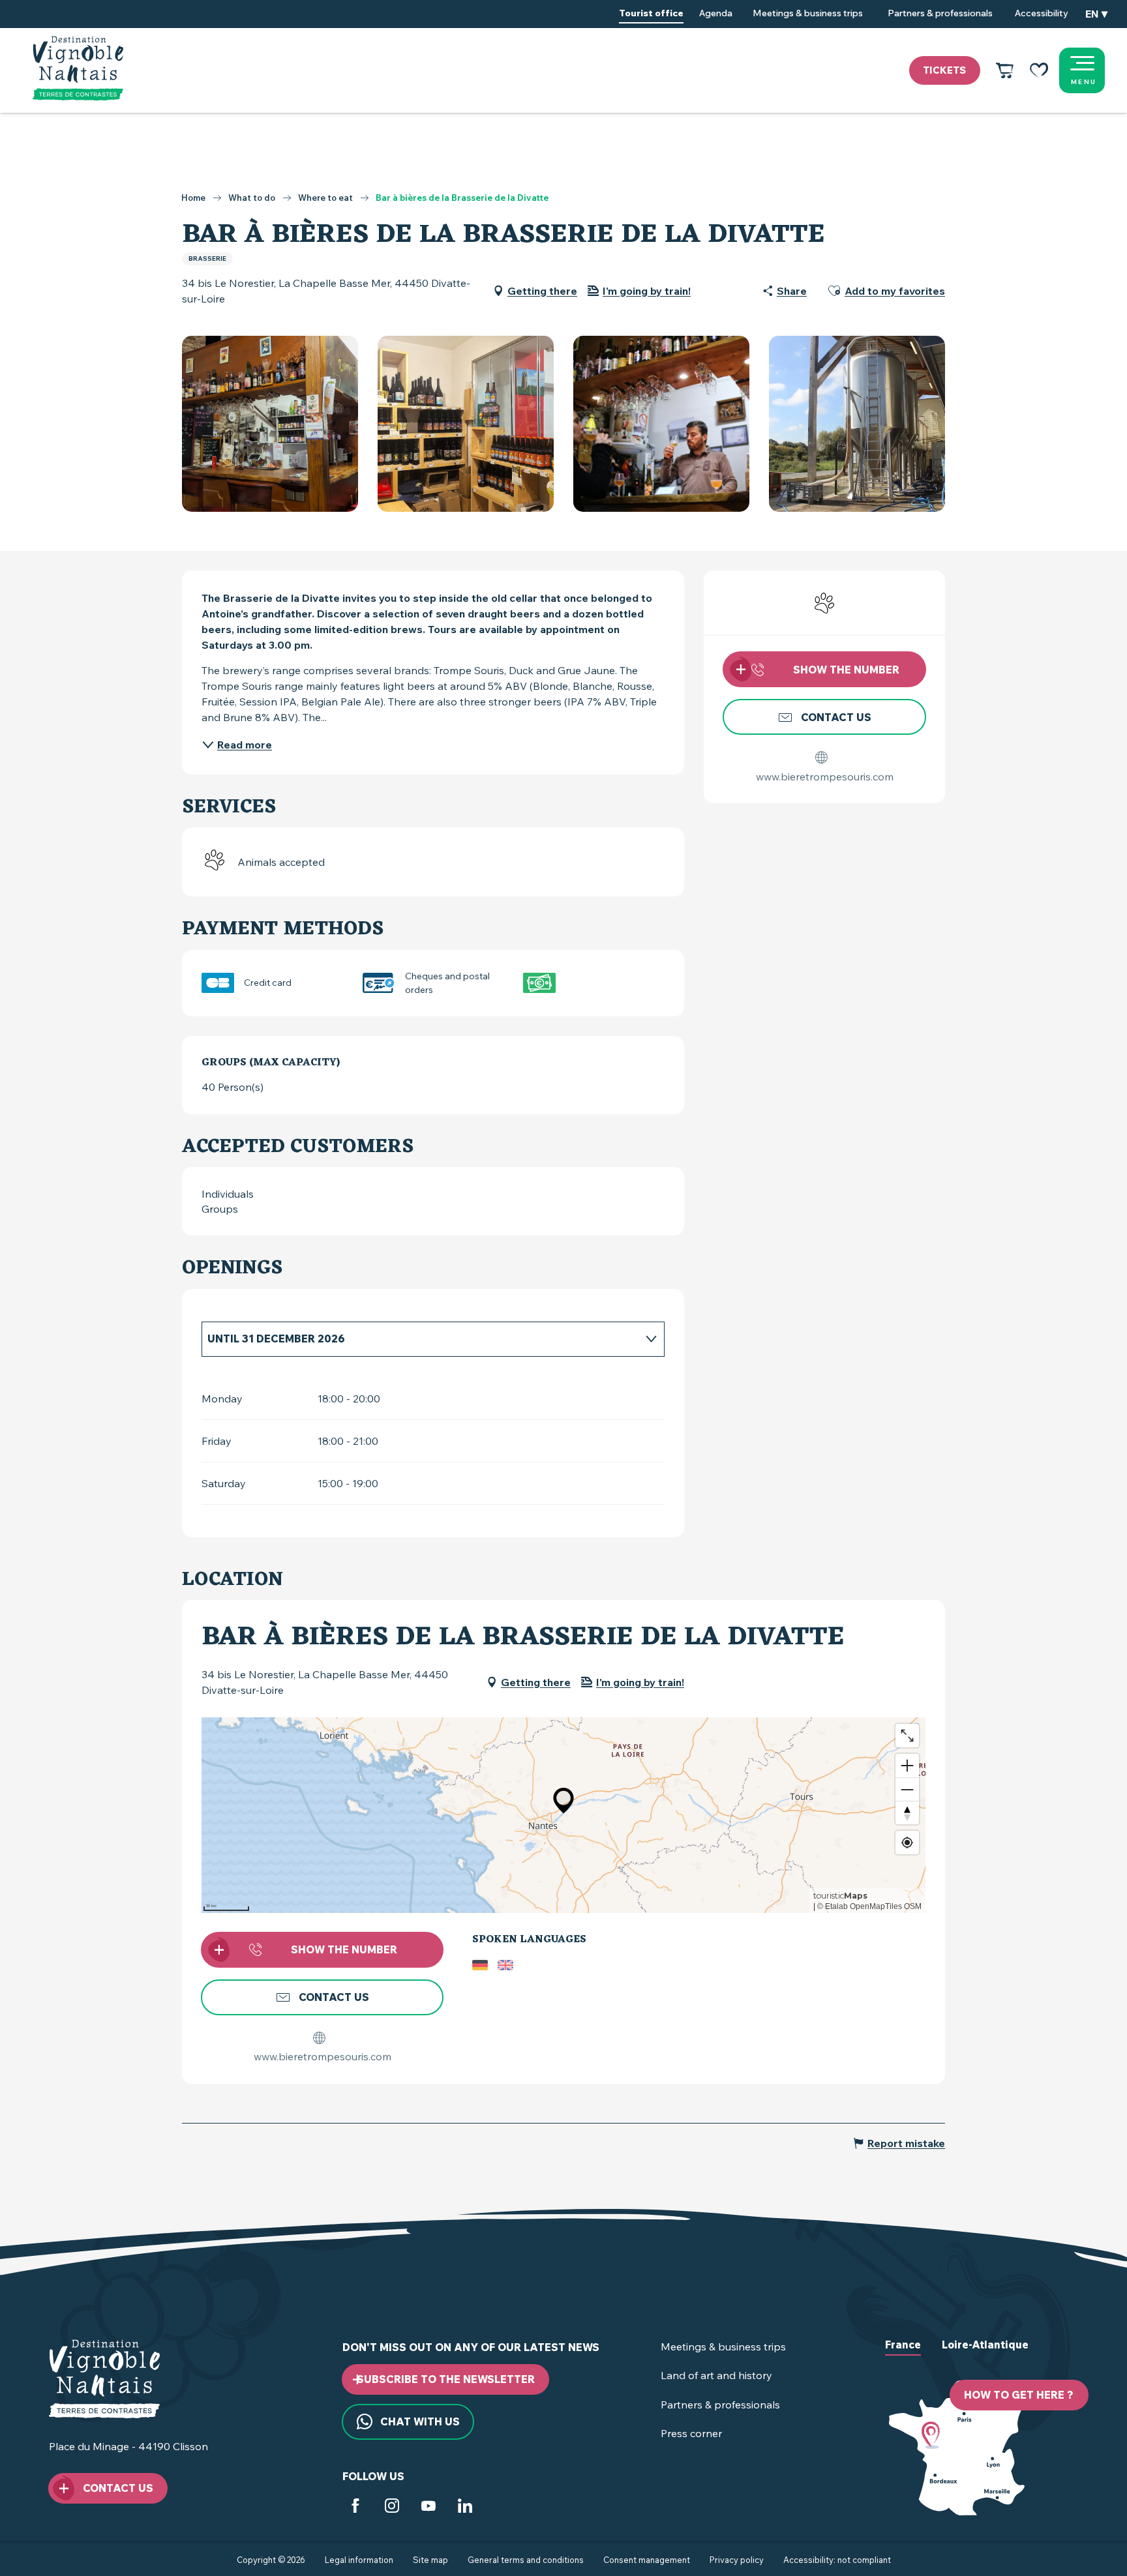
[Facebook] (355, 2509)
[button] (1096, 14)
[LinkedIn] (465, 2509)
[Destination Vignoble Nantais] (78, 68)
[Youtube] (428, 2509)
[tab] (420, 1339)
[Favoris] (1039, 70)
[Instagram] (392, 2509)
